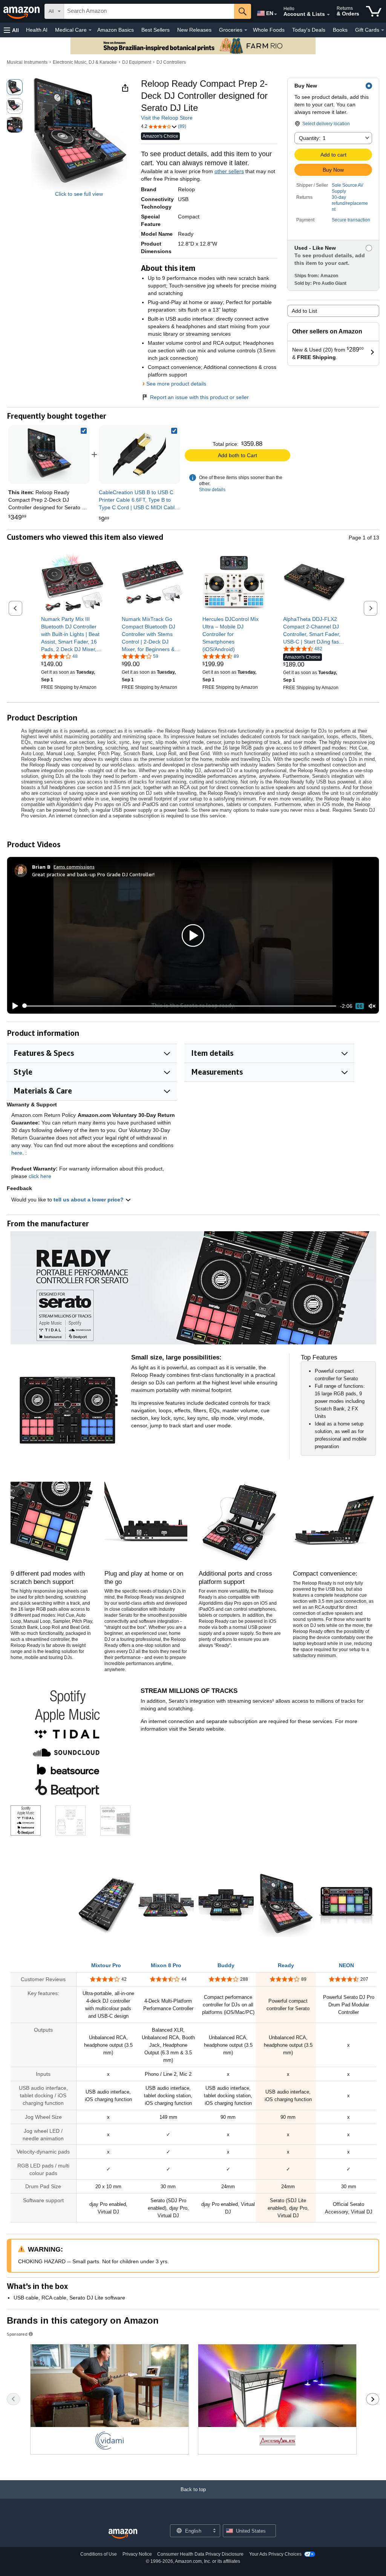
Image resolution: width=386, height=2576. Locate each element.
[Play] (13, 1006)
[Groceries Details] (246, 30)
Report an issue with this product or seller (199, 397)
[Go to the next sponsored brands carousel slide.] (373, 2399)
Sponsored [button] (17, 2334)
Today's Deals (309, 30)
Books (340, 30)
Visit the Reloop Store (167, 118)
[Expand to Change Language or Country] (276, 14)
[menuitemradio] (360, 1006)
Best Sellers (155, 30)
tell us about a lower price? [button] (89, 1200)
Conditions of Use (99, 2554)
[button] (11, 30)
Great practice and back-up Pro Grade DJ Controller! (93, 874)
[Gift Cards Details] (383, 30)
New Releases (194, 30)
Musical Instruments (27, 62)
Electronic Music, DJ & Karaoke (85, 62)
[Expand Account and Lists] (328, 15)
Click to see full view (79, 194)
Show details (212, 490)
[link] (139, 455)
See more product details (176, 384)
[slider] (180, 1006)
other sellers (229, 171)
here (17, 1153)
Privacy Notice (137, 2554)
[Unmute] (372, 1006)
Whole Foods (269, 30)
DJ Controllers (171, 62)
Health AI (37, 30)
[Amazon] (22, 11)
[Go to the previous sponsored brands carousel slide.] (13, 2399)
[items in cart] (374, 11)
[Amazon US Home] (123, 2534)
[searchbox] (149, 11)
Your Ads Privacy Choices (275, 2554)
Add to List (304, 311)
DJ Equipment (137, 62)
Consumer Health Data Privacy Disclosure (200, 2554)
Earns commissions (74, 867)
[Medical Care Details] (90, 30)
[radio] (15, 87)
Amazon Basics (116, 30)
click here (40, 1176)
